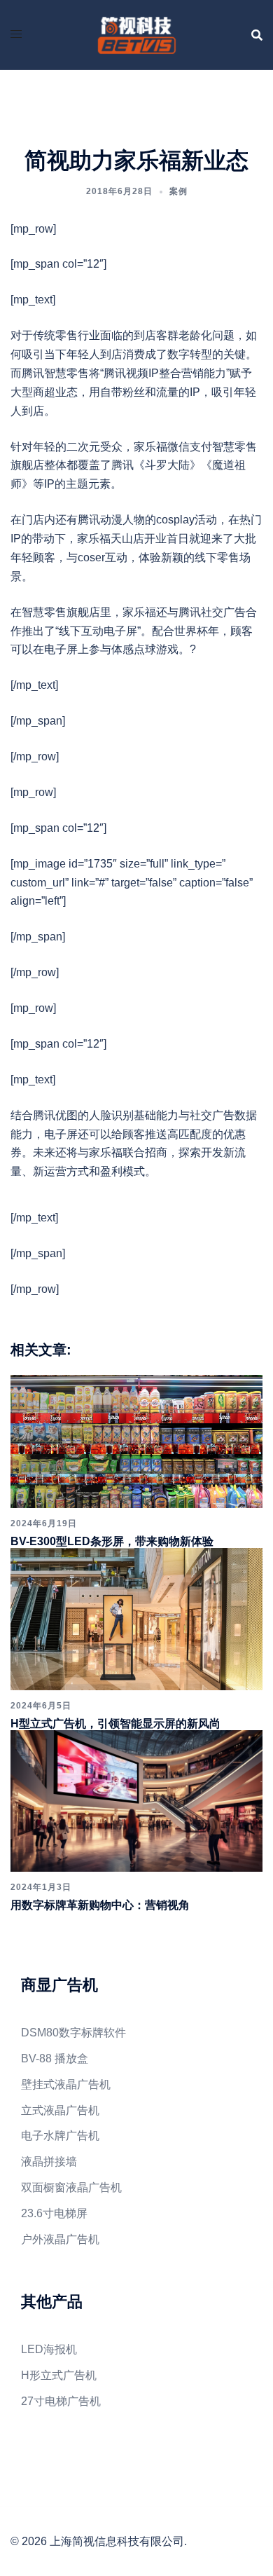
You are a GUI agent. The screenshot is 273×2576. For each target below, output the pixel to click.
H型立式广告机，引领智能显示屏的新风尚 (115, 1724)
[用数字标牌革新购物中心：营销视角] (136, 1800)
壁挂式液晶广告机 (66, 2084)
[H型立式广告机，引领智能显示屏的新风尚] (136, 1618)
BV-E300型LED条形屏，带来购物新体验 (112, 1541)
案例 (178, 191)
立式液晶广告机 (60, 2110)
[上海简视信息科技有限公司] (136, 34)
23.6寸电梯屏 (54, 2213)
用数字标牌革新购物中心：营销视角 (100, 1905)
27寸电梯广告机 (61, 2401)
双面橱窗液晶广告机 (71, 2187)
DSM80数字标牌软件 (73, 2033)
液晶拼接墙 (49, 2161)
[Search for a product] (257, 35)
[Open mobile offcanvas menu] (16, 35)
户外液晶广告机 (60, 2239)
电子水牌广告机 (60, 2136)
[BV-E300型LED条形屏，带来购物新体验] (136, 1440)
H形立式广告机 (59, 2375)
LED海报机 (49, 2349)
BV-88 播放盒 (55, 2058)
